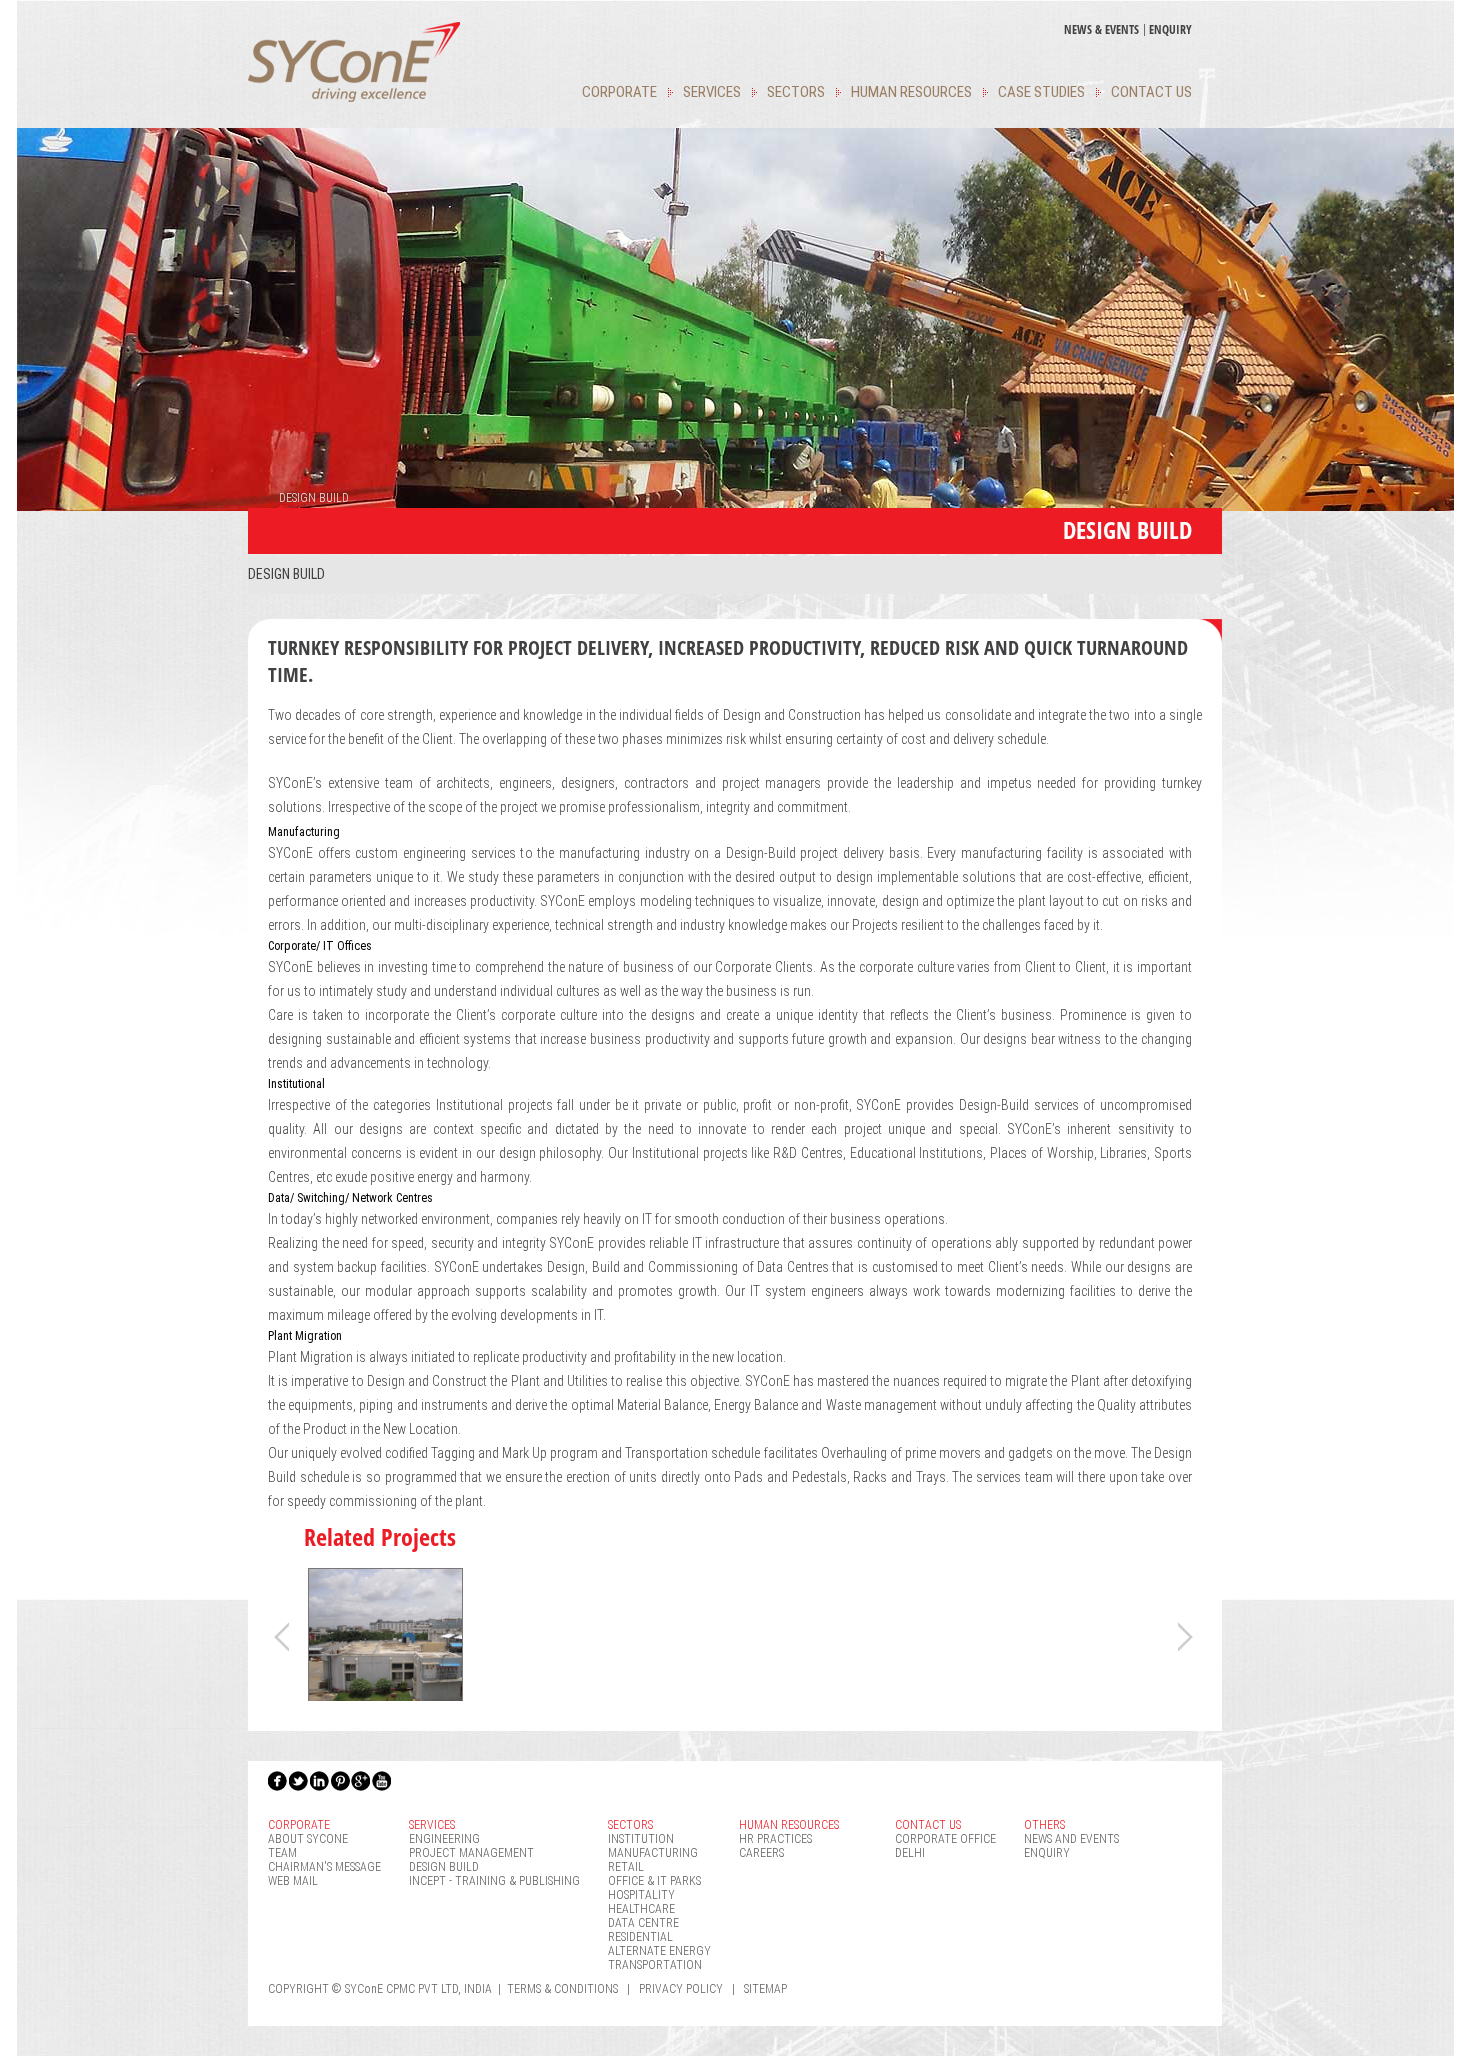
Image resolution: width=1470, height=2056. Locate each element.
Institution (641, 1839)
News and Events (1071, 1839)
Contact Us (1151, 92)
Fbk (278, 1780)
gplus (362, 1780)
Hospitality (641, 1895)
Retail (626, 1867)
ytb (383, 1780)
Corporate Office (945, 1839)
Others (1044, 1825)
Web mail (293, 1881)
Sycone (354, 62)
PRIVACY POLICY (681, 1989)
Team (282, 1853)
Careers (761, 1853)
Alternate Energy (659, 1951)
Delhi (910, 1853)
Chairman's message (324, 1867)
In (320, 1780)
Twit (299, 1780)
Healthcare (641, 1909)
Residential (640, 1937)
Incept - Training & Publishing (494, 1881)
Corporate (619, 92)
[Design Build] (385, 1698)
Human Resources (911, 92)
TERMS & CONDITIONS (562, 1989)
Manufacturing (653, 1853)
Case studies (1041, 92)
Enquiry (1170, 29)
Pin (341, 1780)
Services (712, 92)
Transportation (655, 1965)
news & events (1101, 29)
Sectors (796, 92)
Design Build (286, 574)
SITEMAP (765, 1989)
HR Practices (775, 1839)
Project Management (471, 1853)
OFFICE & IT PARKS (654, 1881)
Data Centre (643, 1923)
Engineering (444, 1839)
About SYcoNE (308, 1839)
